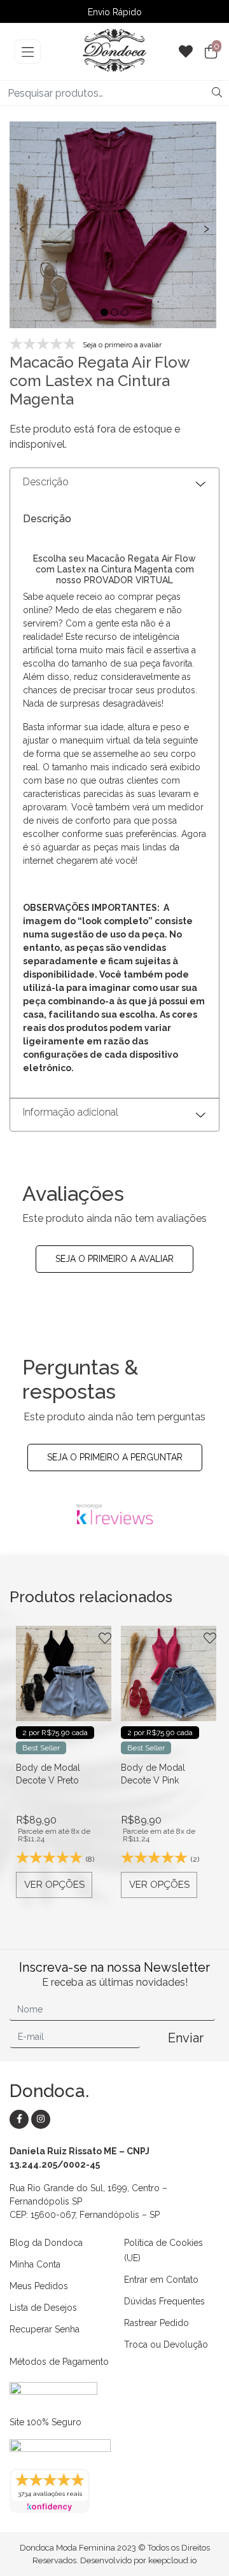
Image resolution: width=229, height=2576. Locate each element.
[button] (104, 312)
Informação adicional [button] (71, 1112)
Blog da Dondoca (46, 2243)
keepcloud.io (172, 2560)
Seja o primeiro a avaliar (114, 1259)
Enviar (186, 2038)
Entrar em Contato (161, 2280)
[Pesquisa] (217, 93)
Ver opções (54, 1885)
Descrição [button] (46, 482)
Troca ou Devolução (166, 2344)
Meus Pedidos (39, 2286)
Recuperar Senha (45, 2329)
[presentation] (22, 227)
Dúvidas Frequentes (164, 2301)
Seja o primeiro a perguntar (115, 1457)
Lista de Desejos (43, 2308)
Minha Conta (35, 2264)
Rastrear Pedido (156, 2323)
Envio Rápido (115, 13)
